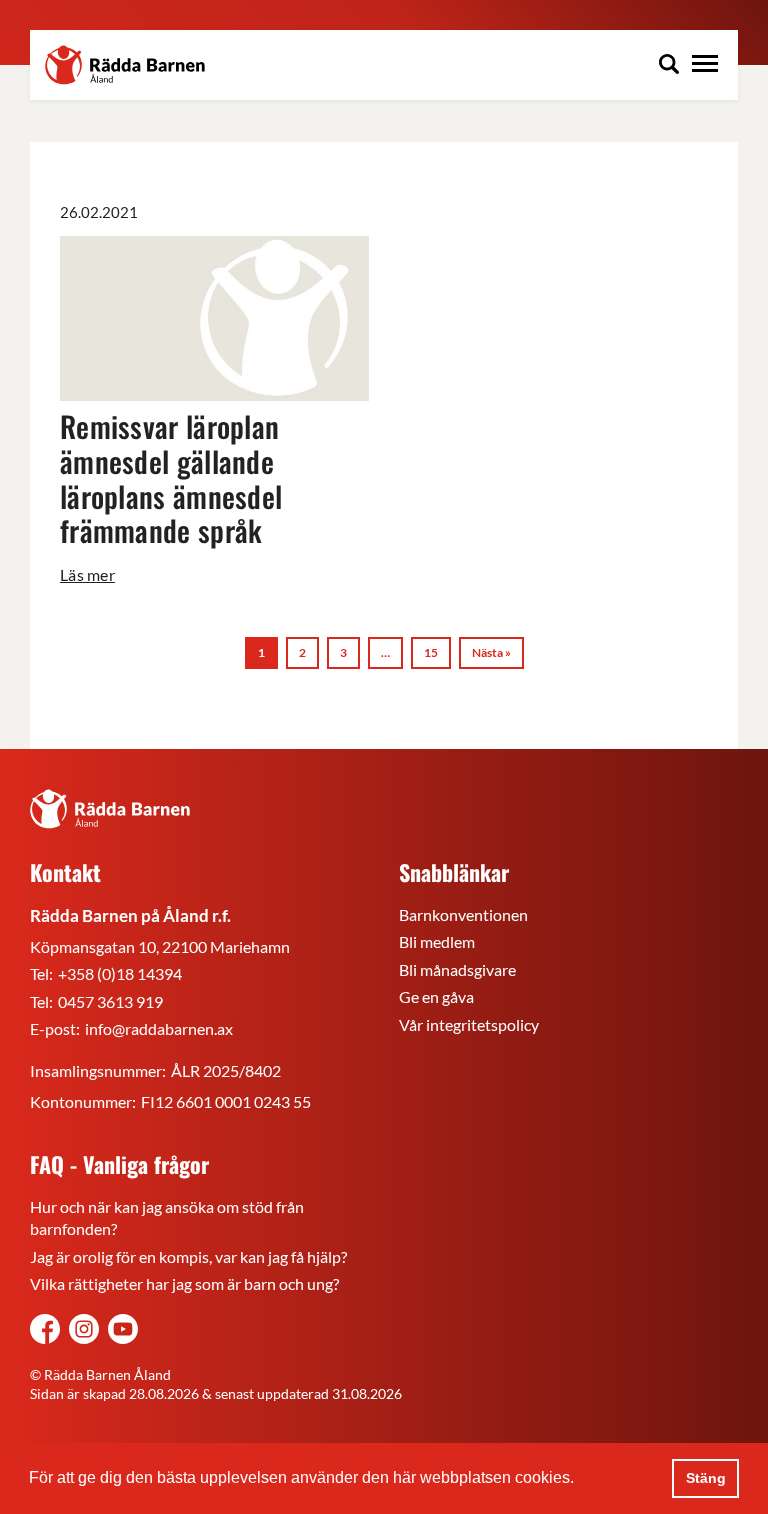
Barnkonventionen (463, 914)
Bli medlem (437, 941)
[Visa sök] (669, 66)
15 (431, 652)
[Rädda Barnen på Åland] (84, 1331)
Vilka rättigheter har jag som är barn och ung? (184, 1283)
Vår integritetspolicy (469, 1024)
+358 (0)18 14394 (120, 973)
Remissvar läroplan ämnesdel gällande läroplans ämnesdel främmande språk (171, 477)
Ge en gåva (436, 996)
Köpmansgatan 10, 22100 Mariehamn (160, 946)
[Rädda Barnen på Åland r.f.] (110, 809)
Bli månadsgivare (457, 969)
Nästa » (491, 652)
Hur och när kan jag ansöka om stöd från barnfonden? (167, 1217)
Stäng (706, 1478)
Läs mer (87, 574)
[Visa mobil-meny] (705, 66)
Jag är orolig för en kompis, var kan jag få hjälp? (188, 1256)
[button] (581, 1480)
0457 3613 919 (110, 1001)
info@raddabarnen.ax (159, 1028)
